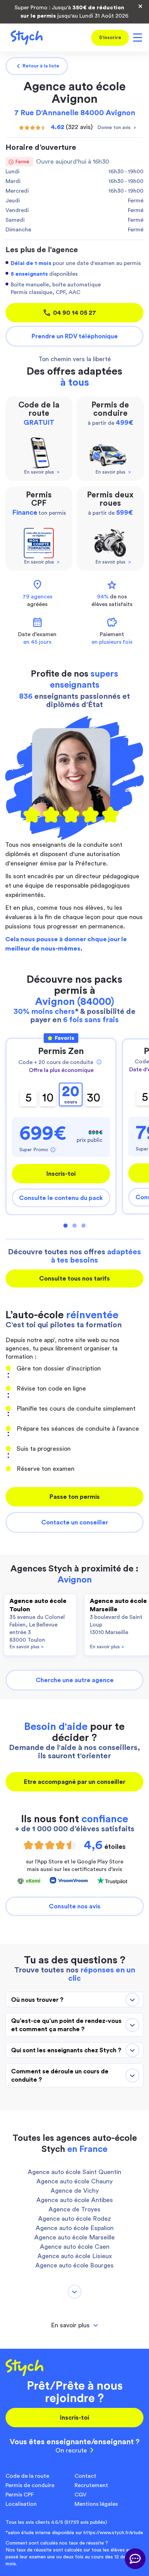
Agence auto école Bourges (74, 2265)
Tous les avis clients (56, 2522)
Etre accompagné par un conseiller (75, 1782)
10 (48, 1098)
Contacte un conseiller (75, 1522)
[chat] (135, 2559)
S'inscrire (110, 38)
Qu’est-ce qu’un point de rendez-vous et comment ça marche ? (66, 2025)
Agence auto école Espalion (75, 2228)
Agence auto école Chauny (74, 2181)
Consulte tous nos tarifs (74, 1278)
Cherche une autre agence (75, 1680)
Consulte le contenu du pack (61, 1198)
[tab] (74, 2325)
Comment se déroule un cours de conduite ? (60, 2075)
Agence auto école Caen (75, 2247)
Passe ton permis (75, 1497)
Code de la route (27, 2476)
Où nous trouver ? (37, 2000)
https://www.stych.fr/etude (113, 2533)
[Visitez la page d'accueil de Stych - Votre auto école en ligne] (24, 38)
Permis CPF (20, 2495)
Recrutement (91, 2485)
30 (94, 1098)
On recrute (71, 2450)
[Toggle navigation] (136, 38)
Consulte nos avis (75, 1906)
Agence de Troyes (74, 2209)
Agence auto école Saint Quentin (74, 2172)
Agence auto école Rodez (74, 2219)
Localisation (21, 2504)
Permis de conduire (30, 2485)
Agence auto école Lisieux (75, 2256)
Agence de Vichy (75, 2191)
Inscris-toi (61, 1174)
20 (71, 1094)
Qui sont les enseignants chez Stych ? (66, 2050)
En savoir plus (27, 1647)
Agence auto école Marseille (74, 2237)
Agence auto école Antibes (75, 2200)
